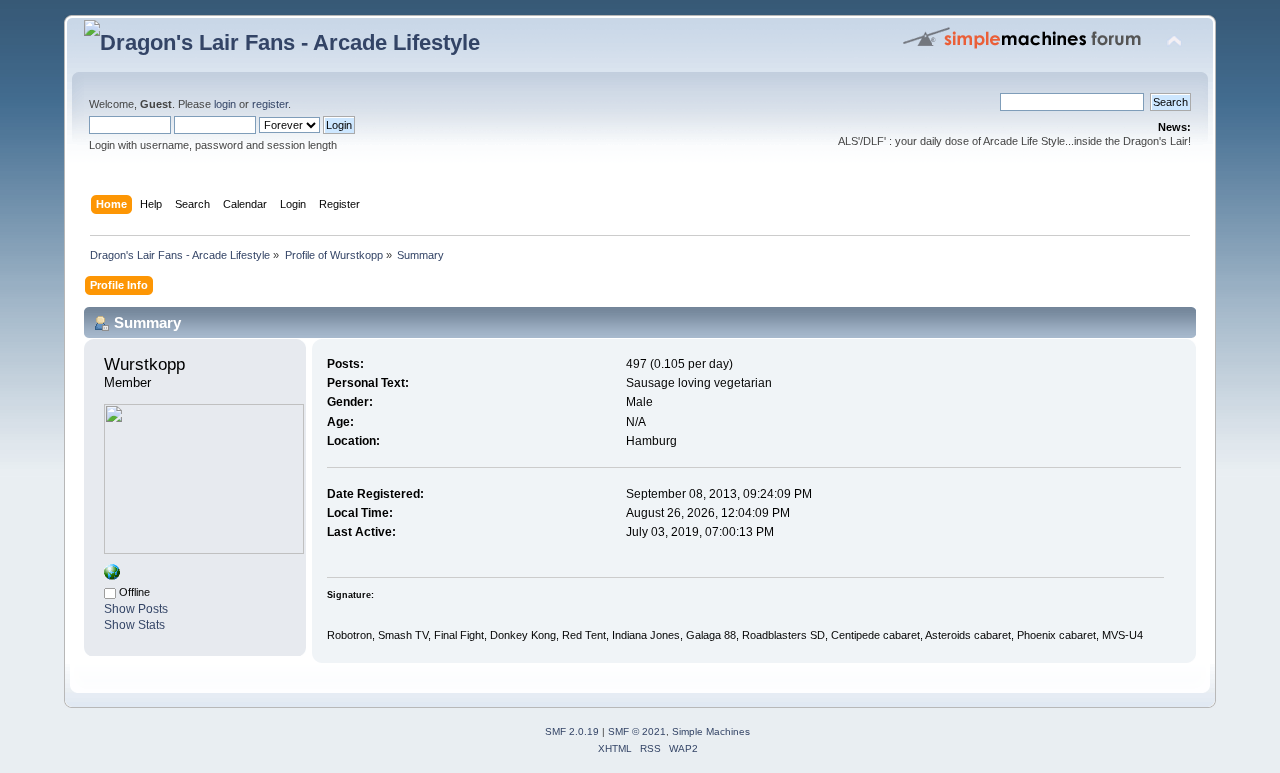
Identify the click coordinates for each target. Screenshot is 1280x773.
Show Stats (134, 625)
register (270, 104)
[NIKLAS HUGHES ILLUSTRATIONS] (112, 576)
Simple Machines (711, 731)
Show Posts (136, 609)
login (225, 104)
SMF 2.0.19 (572, 731)
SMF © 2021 (637, 731)
